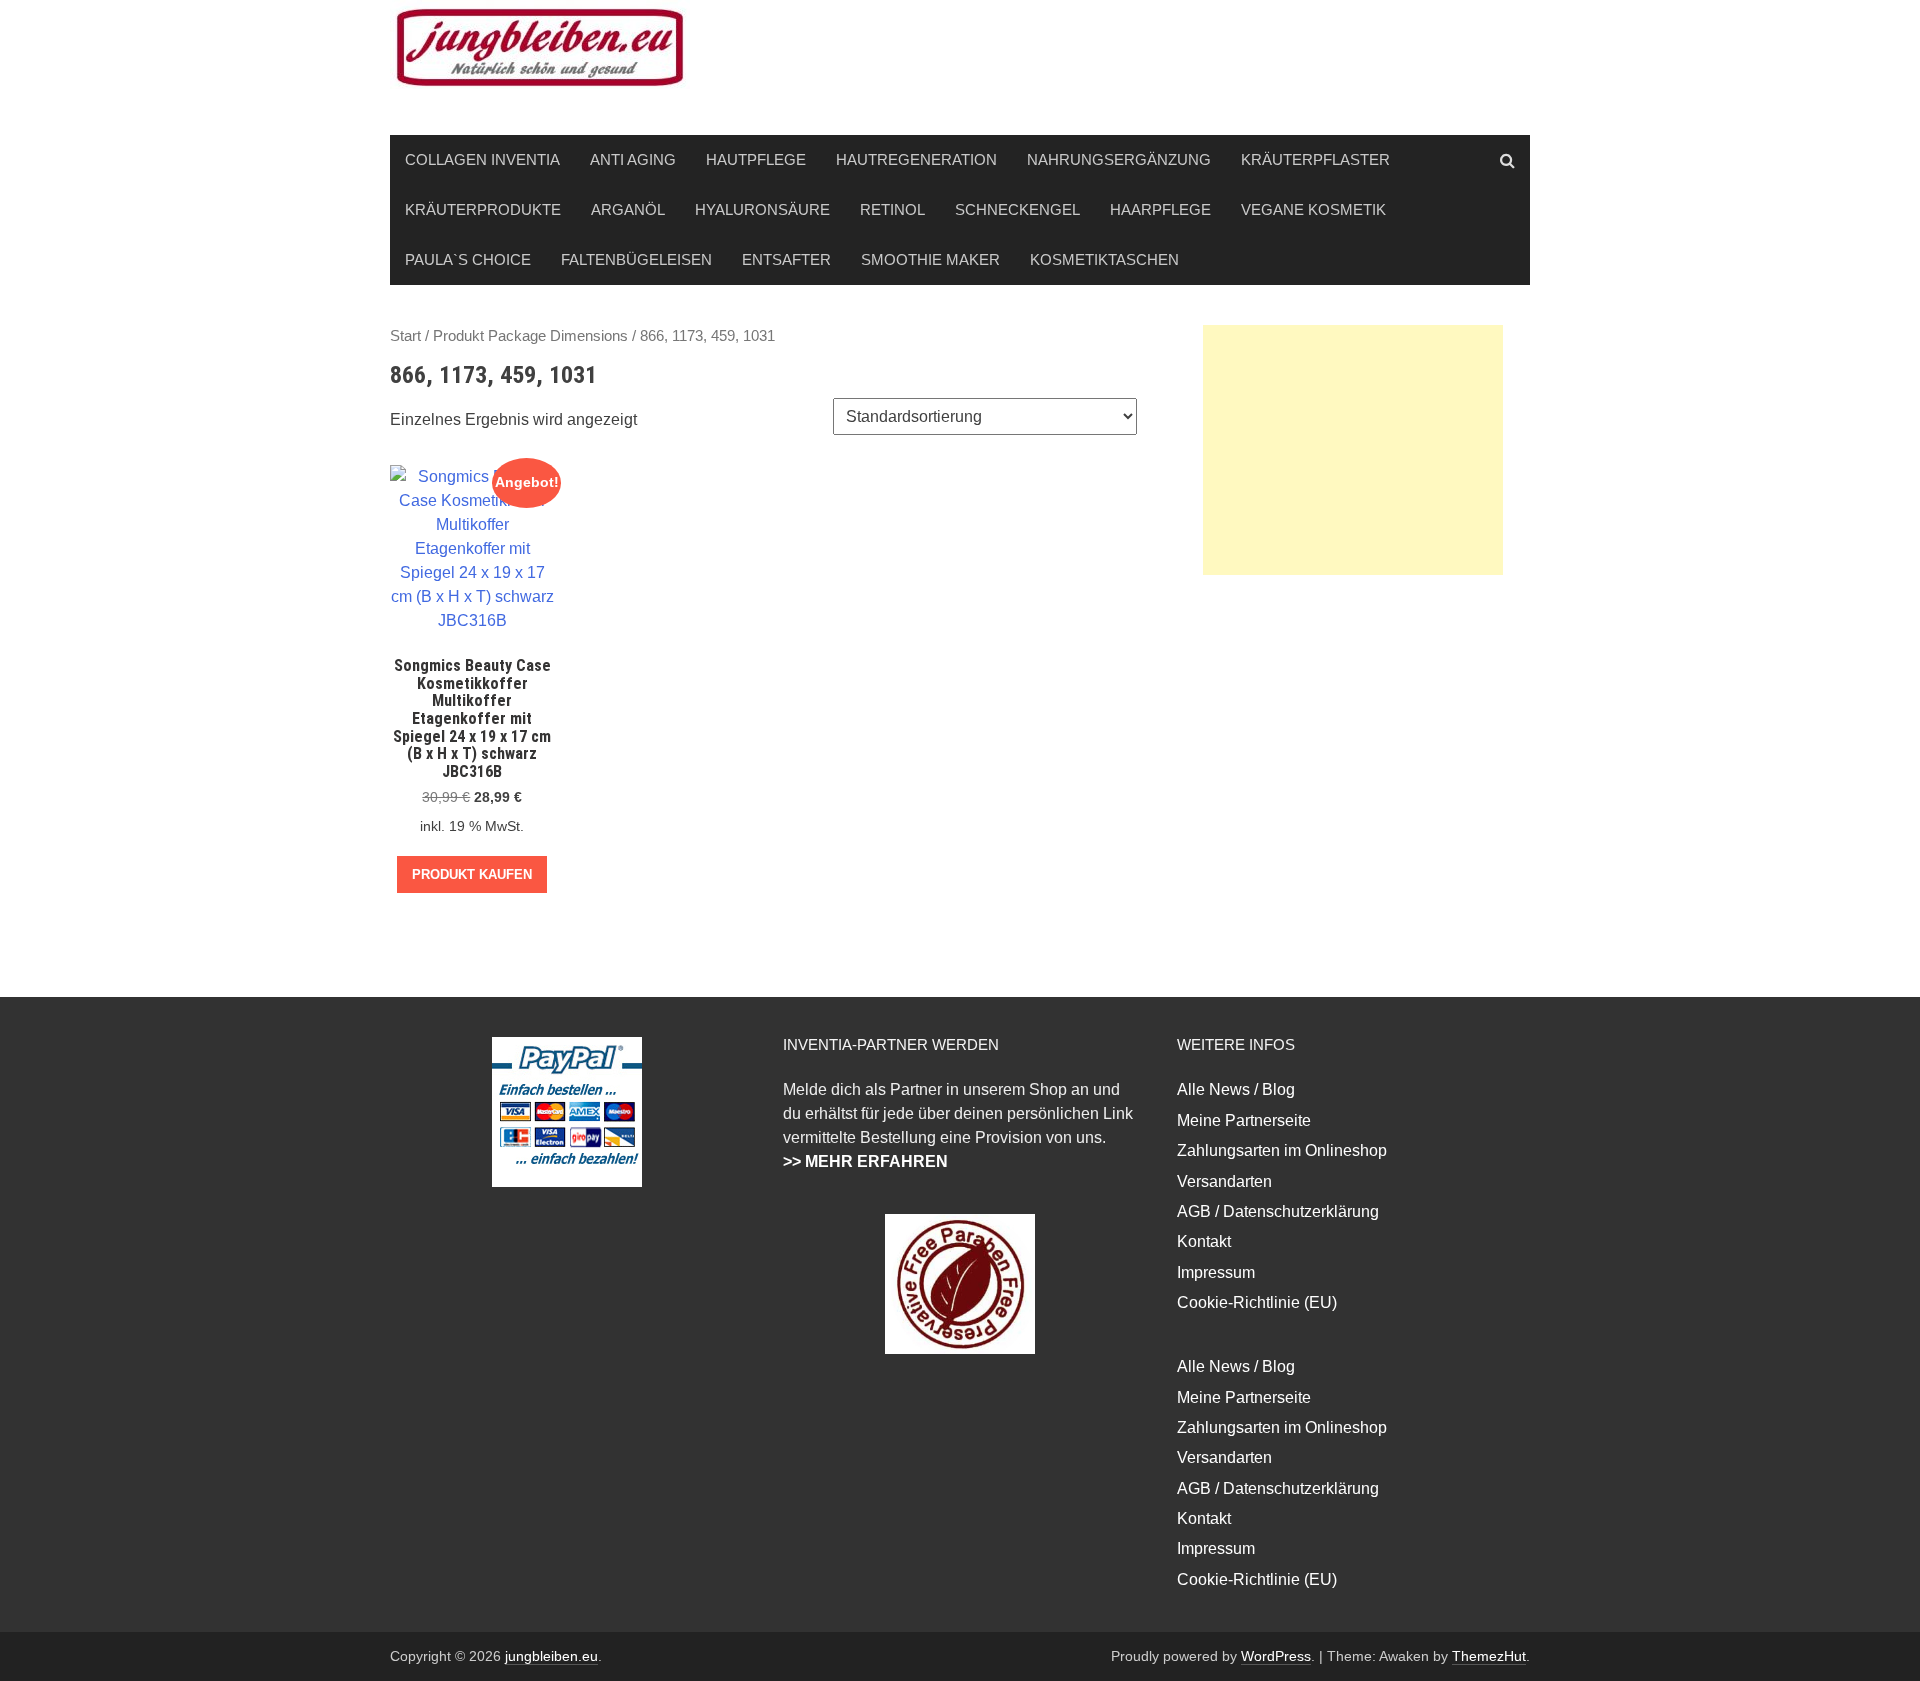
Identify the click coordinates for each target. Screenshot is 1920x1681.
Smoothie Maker (930, 259)
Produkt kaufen (472, 874)
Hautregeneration (916, 159)
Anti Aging (633, 159)
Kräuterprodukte (483, 209)
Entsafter (786, 259)
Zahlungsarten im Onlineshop (1282, 1150)
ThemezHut (1489, 1656)
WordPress (1276, 1656)
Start (405, 336)
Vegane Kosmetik (1313, 209)
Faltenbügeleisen (636, 259)
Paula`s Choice (468, 259)
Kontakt (1204, 1241)
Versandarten (1224, 1181)
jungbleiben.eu (551, 1656)
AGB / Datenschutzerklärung (1278, 1211)
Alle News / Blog (1236, 1089)
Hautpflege (756, 159)
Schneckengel (1017, 209)
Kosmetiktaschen (1104, 259)
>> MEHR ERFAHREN (865, 1161)
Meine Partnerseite (1244, 1120)
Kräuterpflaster (1315, 159)
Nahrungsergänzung (1119, 159)
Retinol (892, 209)
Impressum (1216, 1272)
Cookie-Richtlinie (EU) (1257, 1302)
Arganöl (628, 209)
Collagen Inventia (482, 159)
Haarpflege (1160, 209)
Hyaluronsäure (762, 209)
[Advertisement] (1353, 450)
